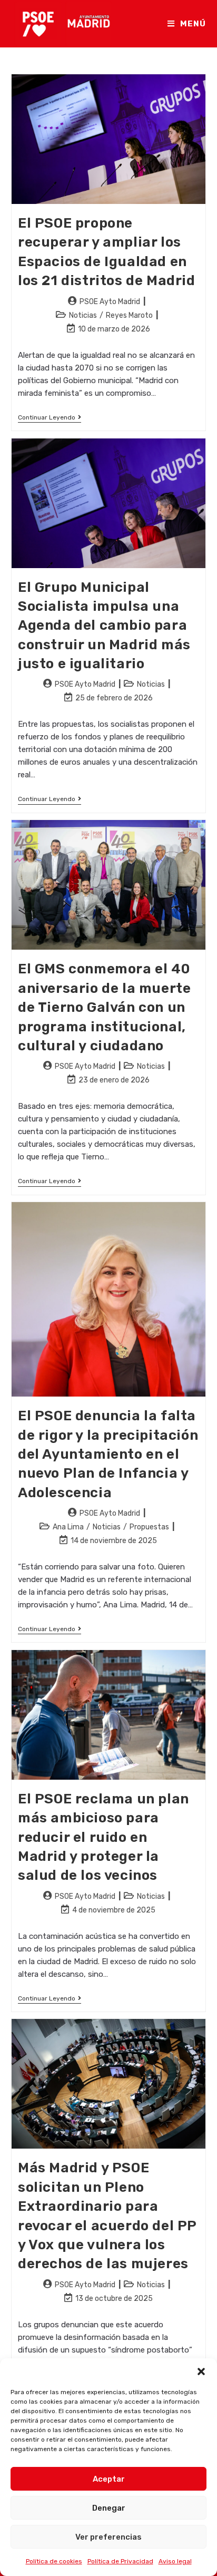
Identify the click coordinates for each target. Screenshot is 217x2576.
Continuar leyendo (50, 418)
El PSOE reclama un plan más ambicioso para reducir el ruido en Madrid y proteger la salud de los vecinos (103, 1837)
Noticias (83, 315)
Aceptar (109, 2479)
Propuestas (149, 1527)
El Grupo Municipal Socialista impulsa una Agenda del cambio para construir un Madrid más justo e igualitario (104, 626)
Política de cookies (54, 2561)
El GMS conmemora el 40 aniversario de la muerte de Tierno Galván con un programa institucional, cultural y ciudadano (104, 1007)
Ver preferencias (108, 2537)
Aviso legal (175, 2561)
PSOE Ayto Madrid (110, 302)
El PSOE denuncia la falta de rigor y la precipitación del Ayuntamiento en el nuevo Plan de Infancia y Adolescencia (108, 1454)
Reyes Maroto (129, 315)
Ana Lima (68, 1527)
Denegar (109, 2508)
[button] (201, 2372)
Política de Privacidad (120, 2561)
